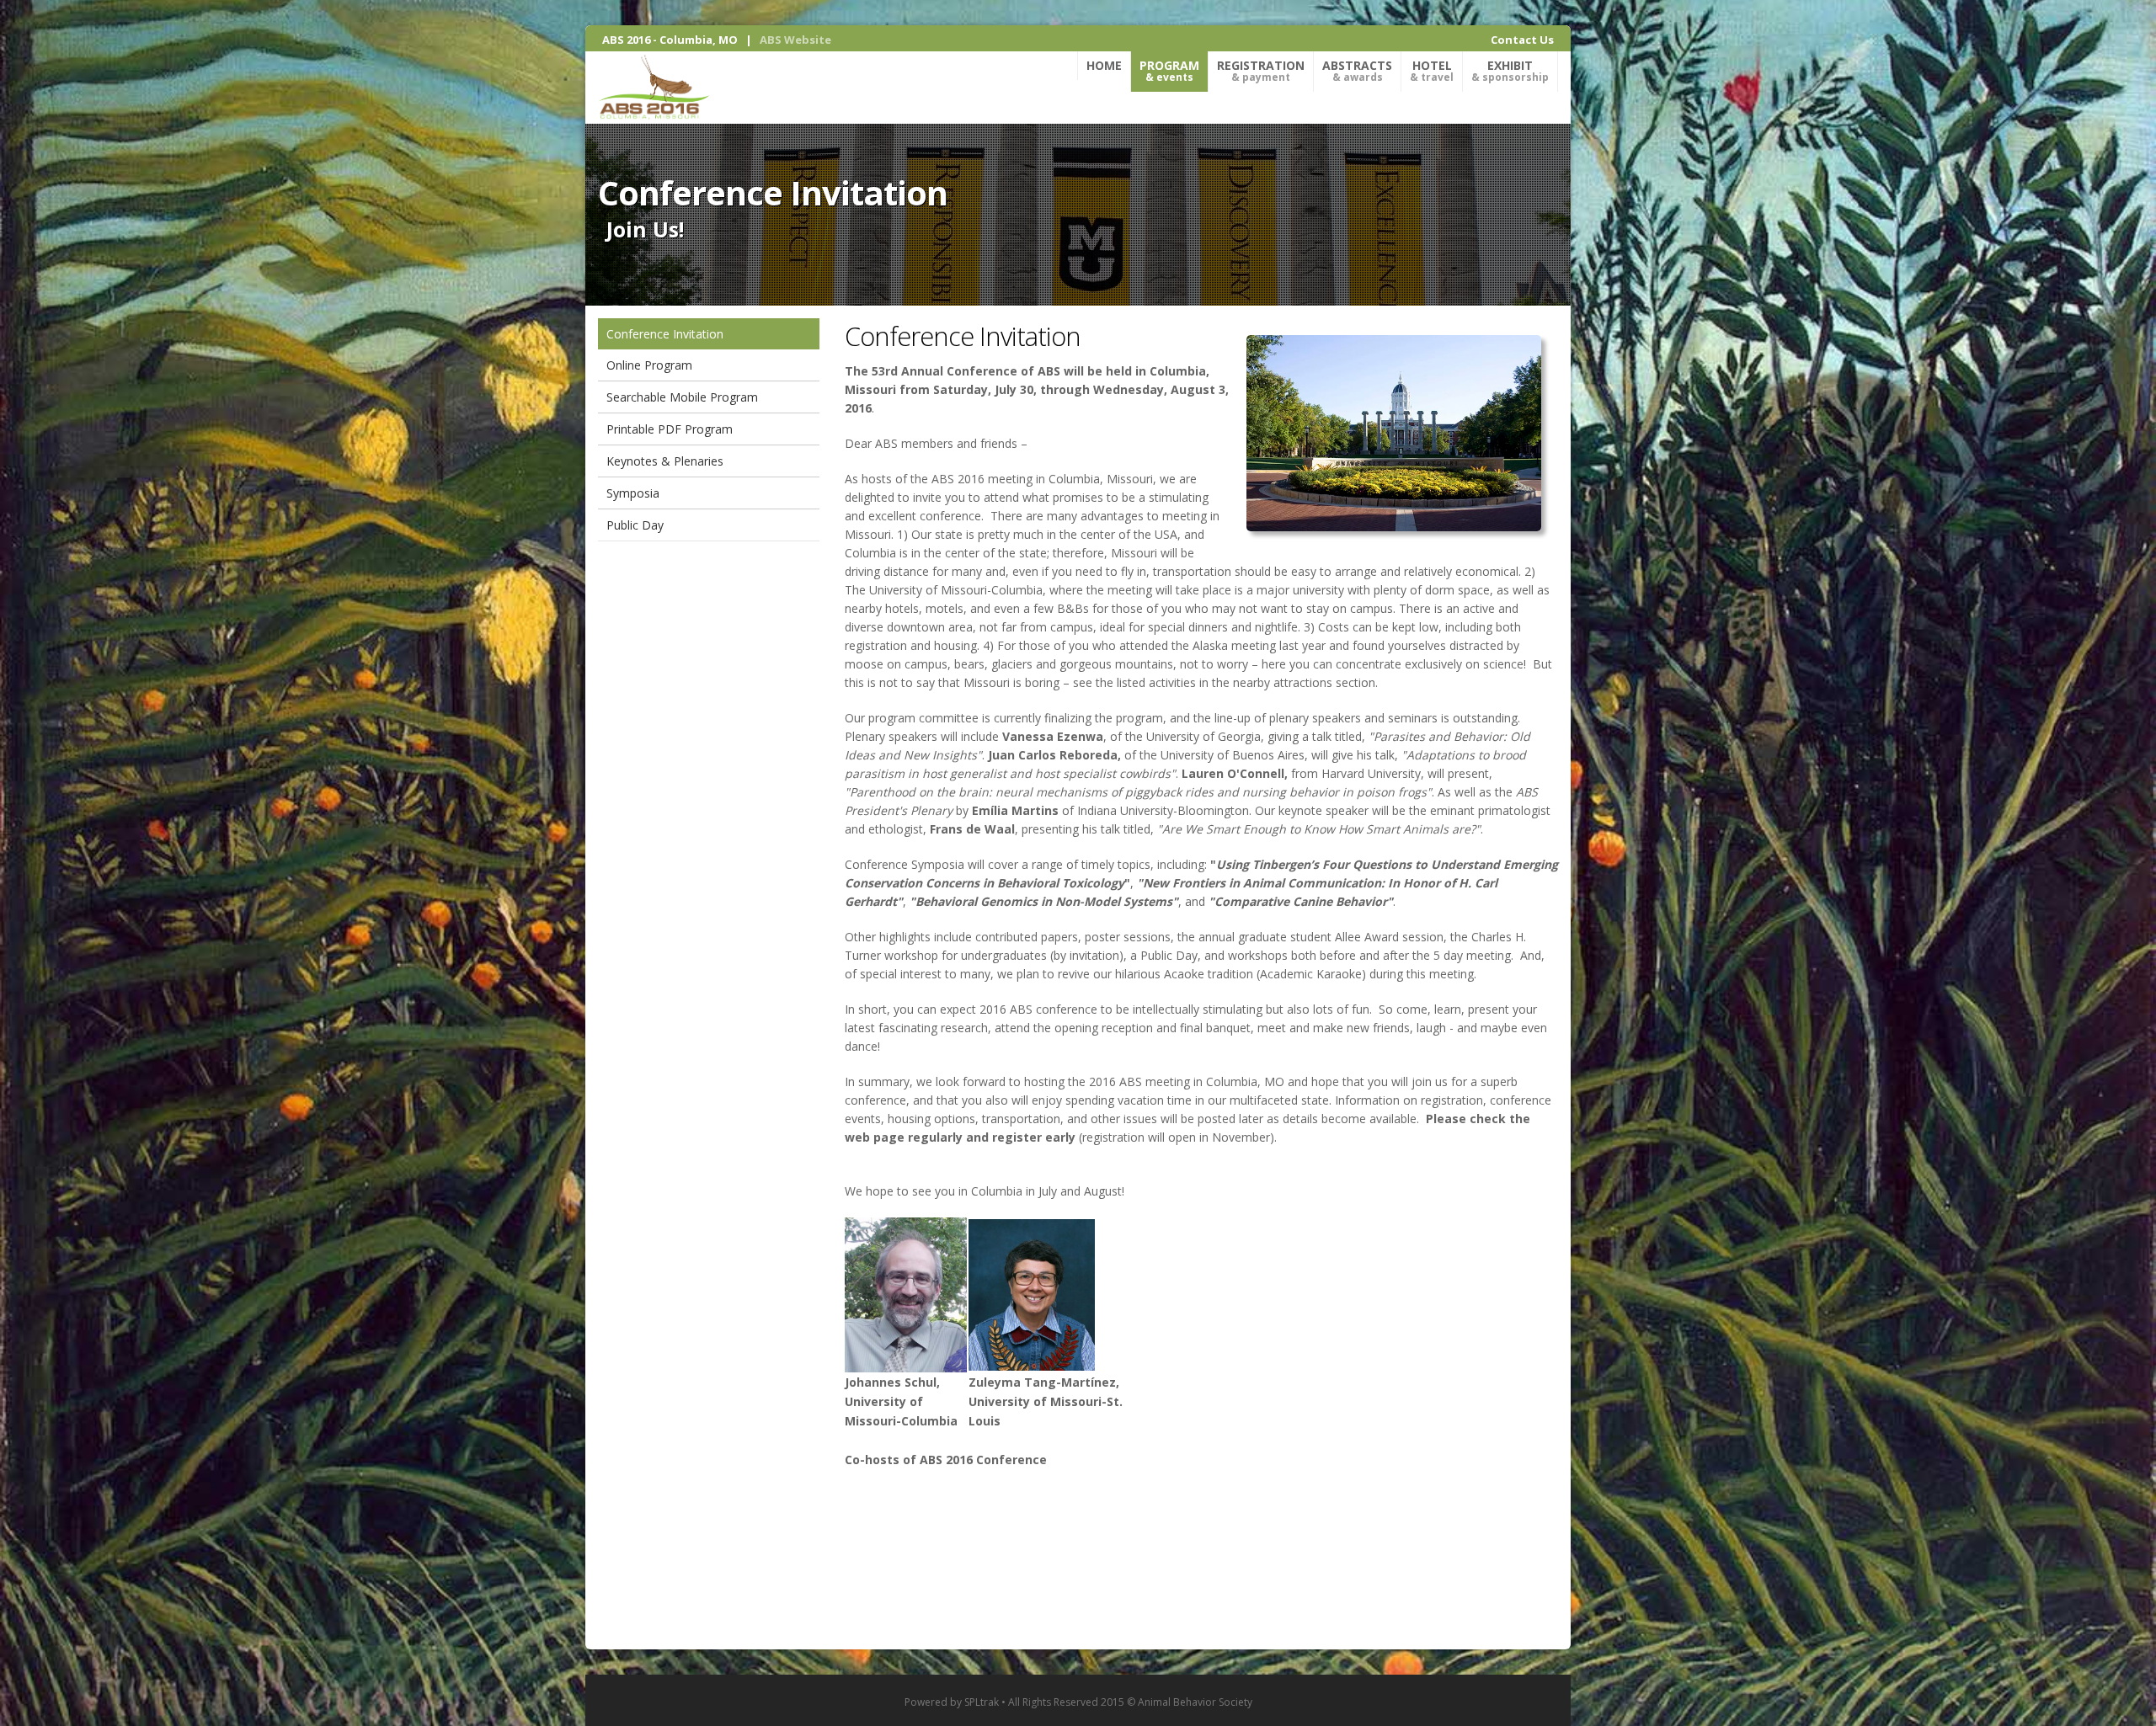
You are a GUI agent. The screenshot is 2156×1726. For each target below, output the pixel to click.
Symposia (633, 493)
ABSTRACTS (1357, 71)
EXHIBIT (1510, 71)
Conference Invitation (665, 334)
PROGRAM (1169, 71)
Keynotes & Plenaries (665, 461)
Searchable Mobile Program (682, 397)
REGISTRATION (1261, 71)
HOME (1104, 65)
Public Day (635, 525)
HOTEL (1432, 71)
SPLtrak (982, 1702)
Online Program (649, 365)
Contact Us (1522, 40)
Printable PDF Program (670, 429)
